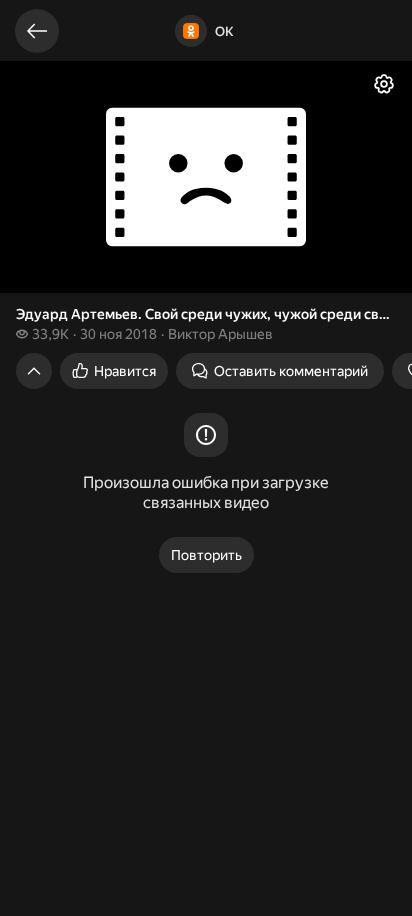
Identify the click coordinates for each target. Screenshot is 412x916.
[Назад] (37, 31)
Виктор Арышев (220, 334)
